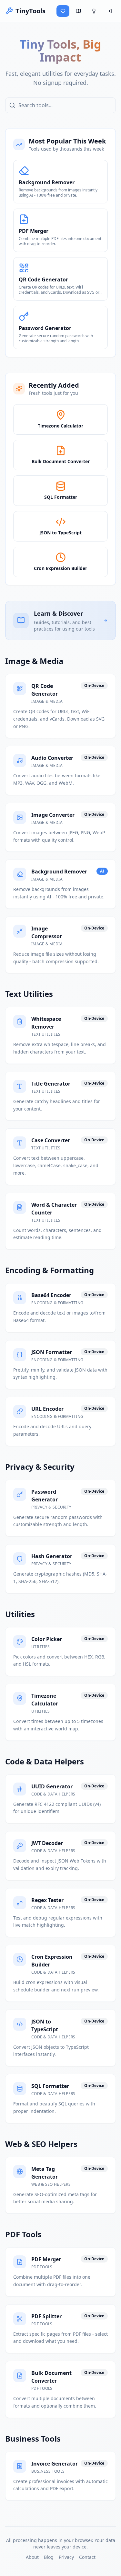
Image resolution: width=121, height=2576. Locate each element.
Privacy (66, 2557)
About (32, 2557)
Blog (49, 2557)
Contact (87, 2557)
